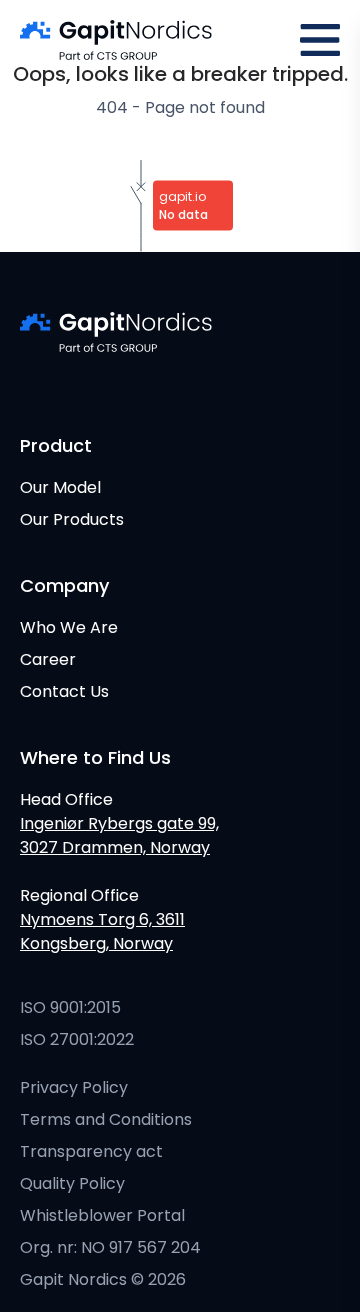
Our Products (72, 519)
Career (48, 659)
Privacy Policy (74, 1087)
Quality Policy (72, 1183)
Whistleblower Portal (102, 1215)
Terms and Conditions (106, 1119)
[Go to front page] (116, 40)
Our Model (60, 487)
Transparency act (91, 1151)
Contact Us (64, 691)
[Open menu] (320, 40)
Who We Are (69, 627)
